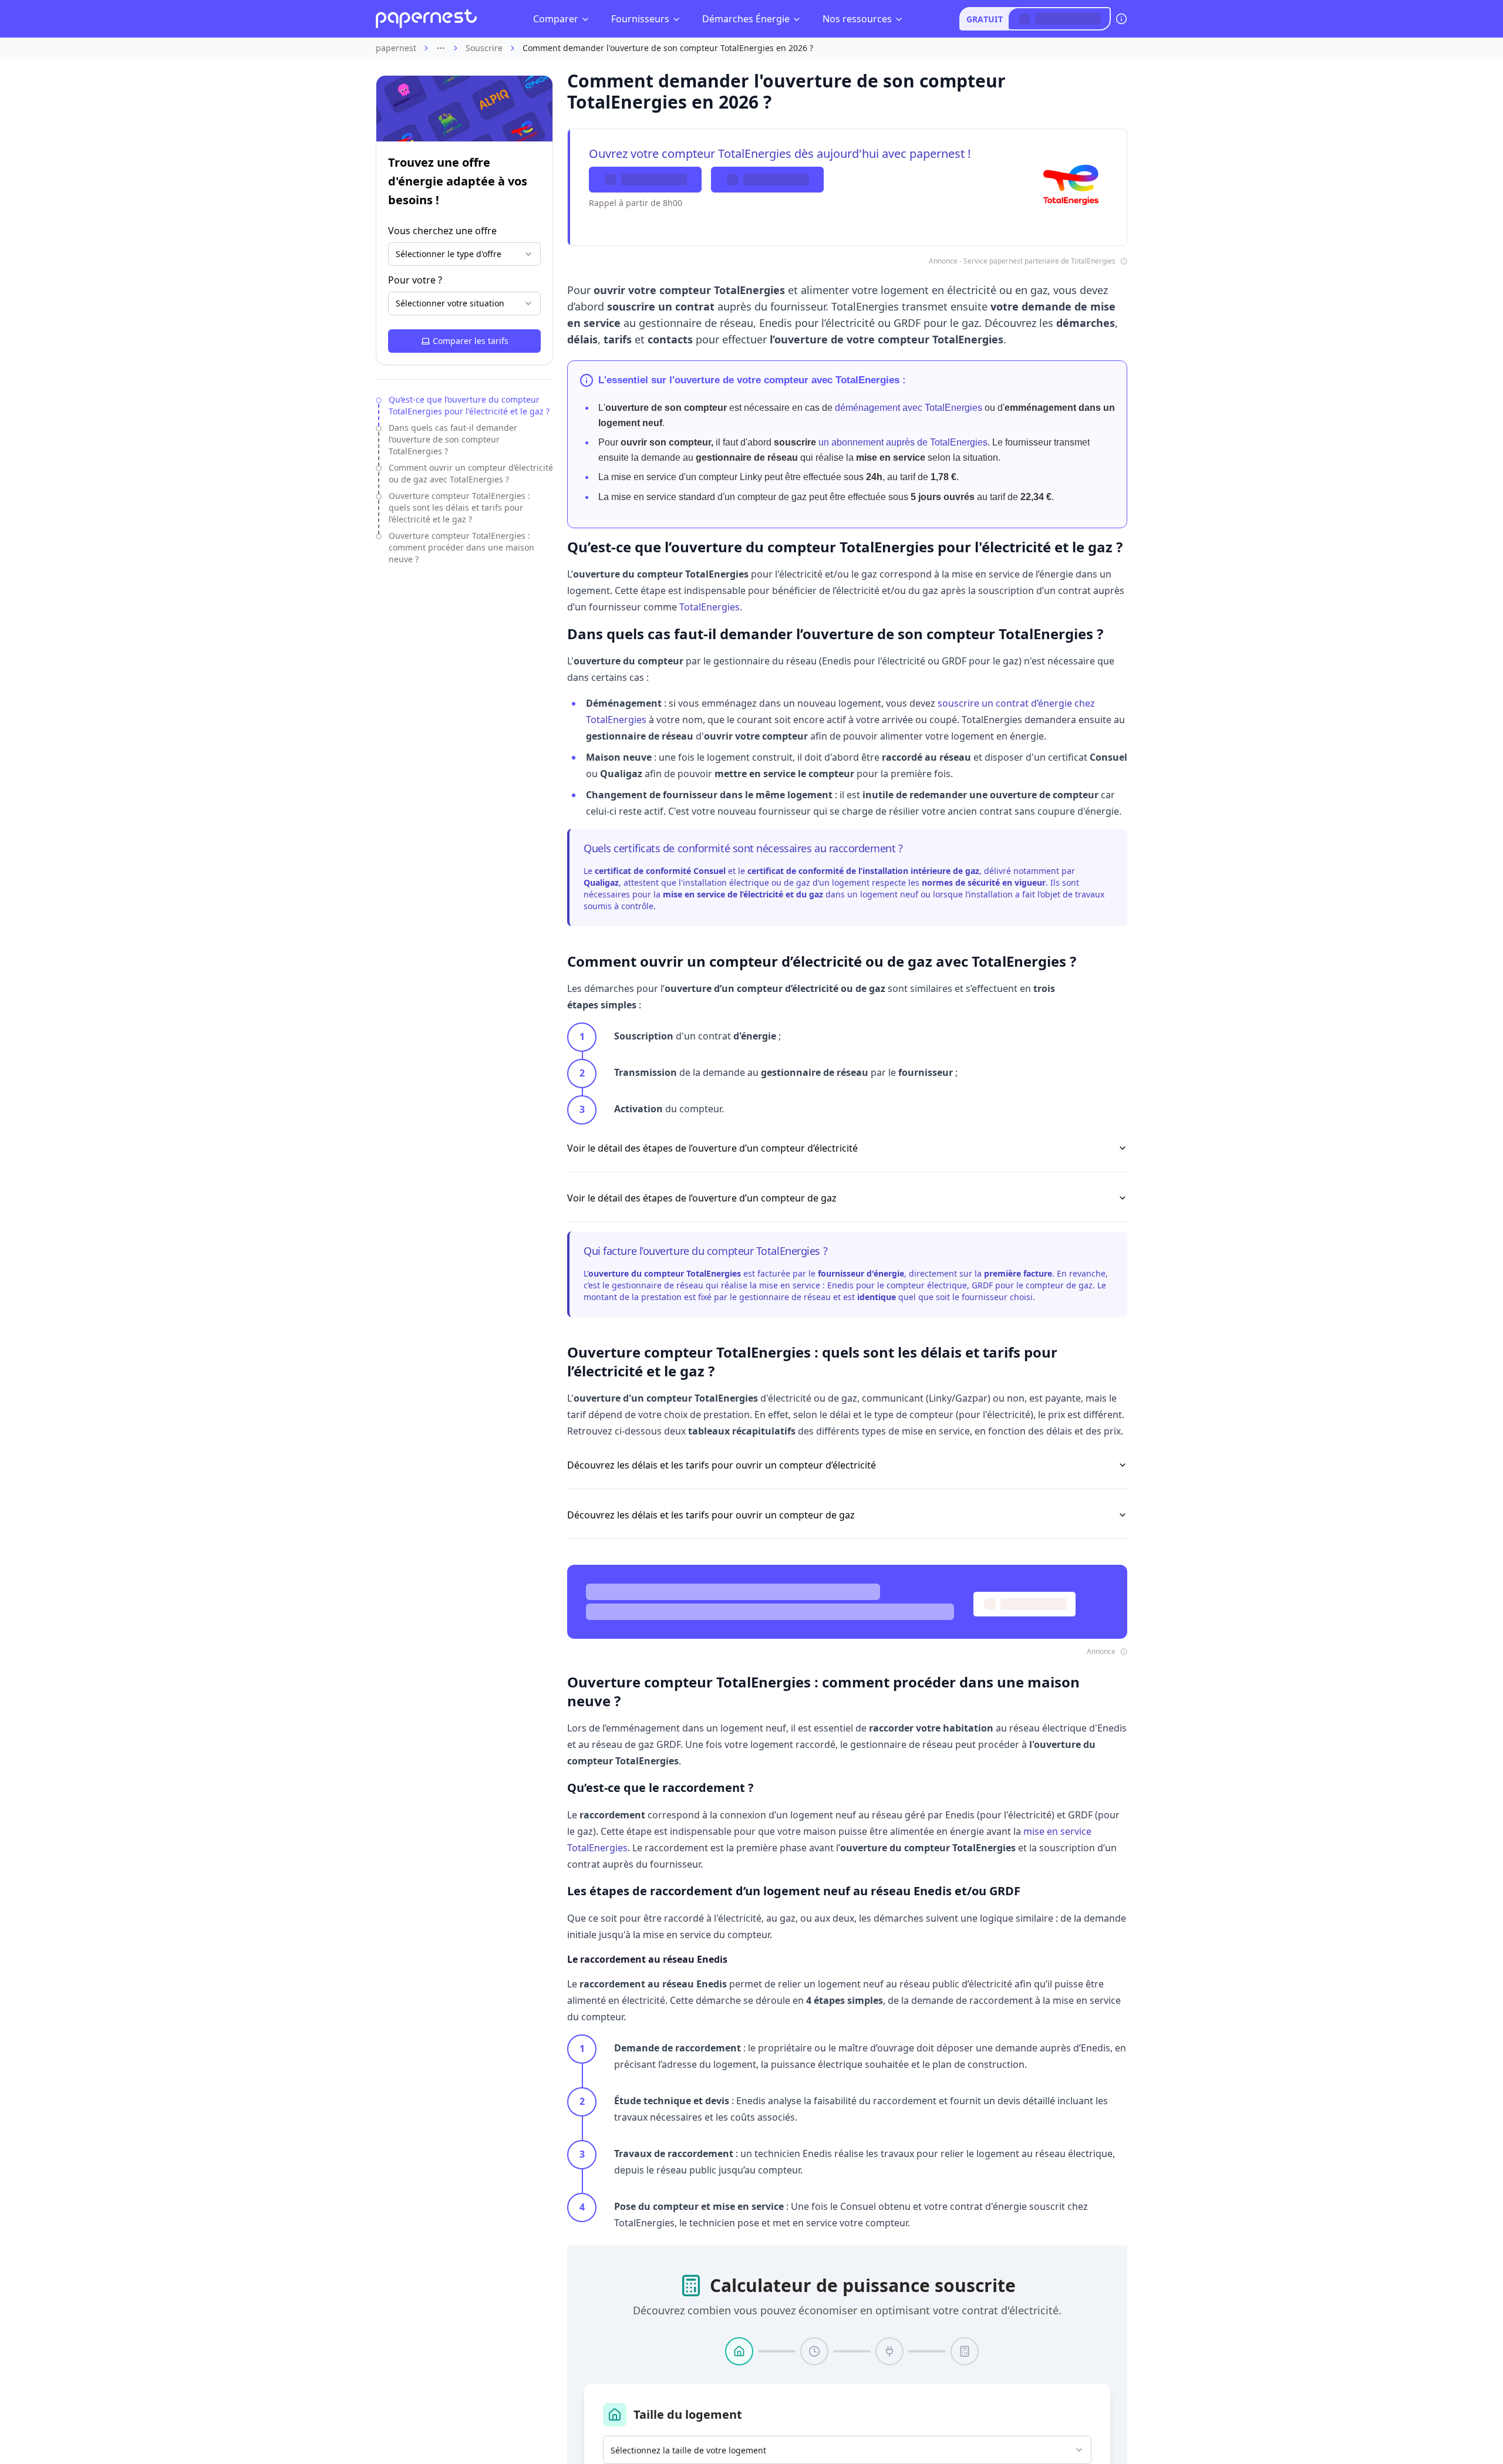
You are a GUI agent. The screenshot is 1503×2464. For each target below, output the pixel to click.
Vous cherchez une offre (442, 231)
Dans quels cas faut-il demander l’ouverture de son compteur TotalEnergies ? (453, 439)
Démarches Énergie (746, 19)
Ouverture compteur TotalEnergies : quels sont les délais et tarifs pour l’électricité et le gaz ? (459, 507)
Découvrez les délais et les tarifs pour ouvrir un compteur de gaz (711, 1515)
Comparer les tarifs (471, 341)
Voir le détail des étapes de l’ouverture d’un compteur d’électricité (712, 1148)
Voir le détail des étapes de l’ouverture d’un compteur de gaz (702, 1198)
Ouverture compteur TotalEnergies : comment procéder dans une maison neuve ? (461, 547)
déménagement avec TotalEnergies (909, 408)
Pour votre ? (415, 280)
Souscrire (484, 48)
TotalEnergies (710, 607)
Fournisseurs (640, 19)
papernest (396, 48)
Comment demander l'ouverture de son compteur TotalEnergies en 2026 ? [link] (668, 48)
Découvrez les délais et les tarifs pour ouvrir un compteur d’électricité (722, 1465)
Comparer (556, 19)
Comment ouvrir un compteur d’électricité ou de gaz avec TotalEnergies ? (471, 473)
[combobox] (464, 254)
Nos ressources (857, 19)
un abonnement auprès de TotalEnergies (903, 442)
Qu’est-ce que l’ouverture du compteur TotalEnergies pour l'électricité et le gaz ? (469, 405)
